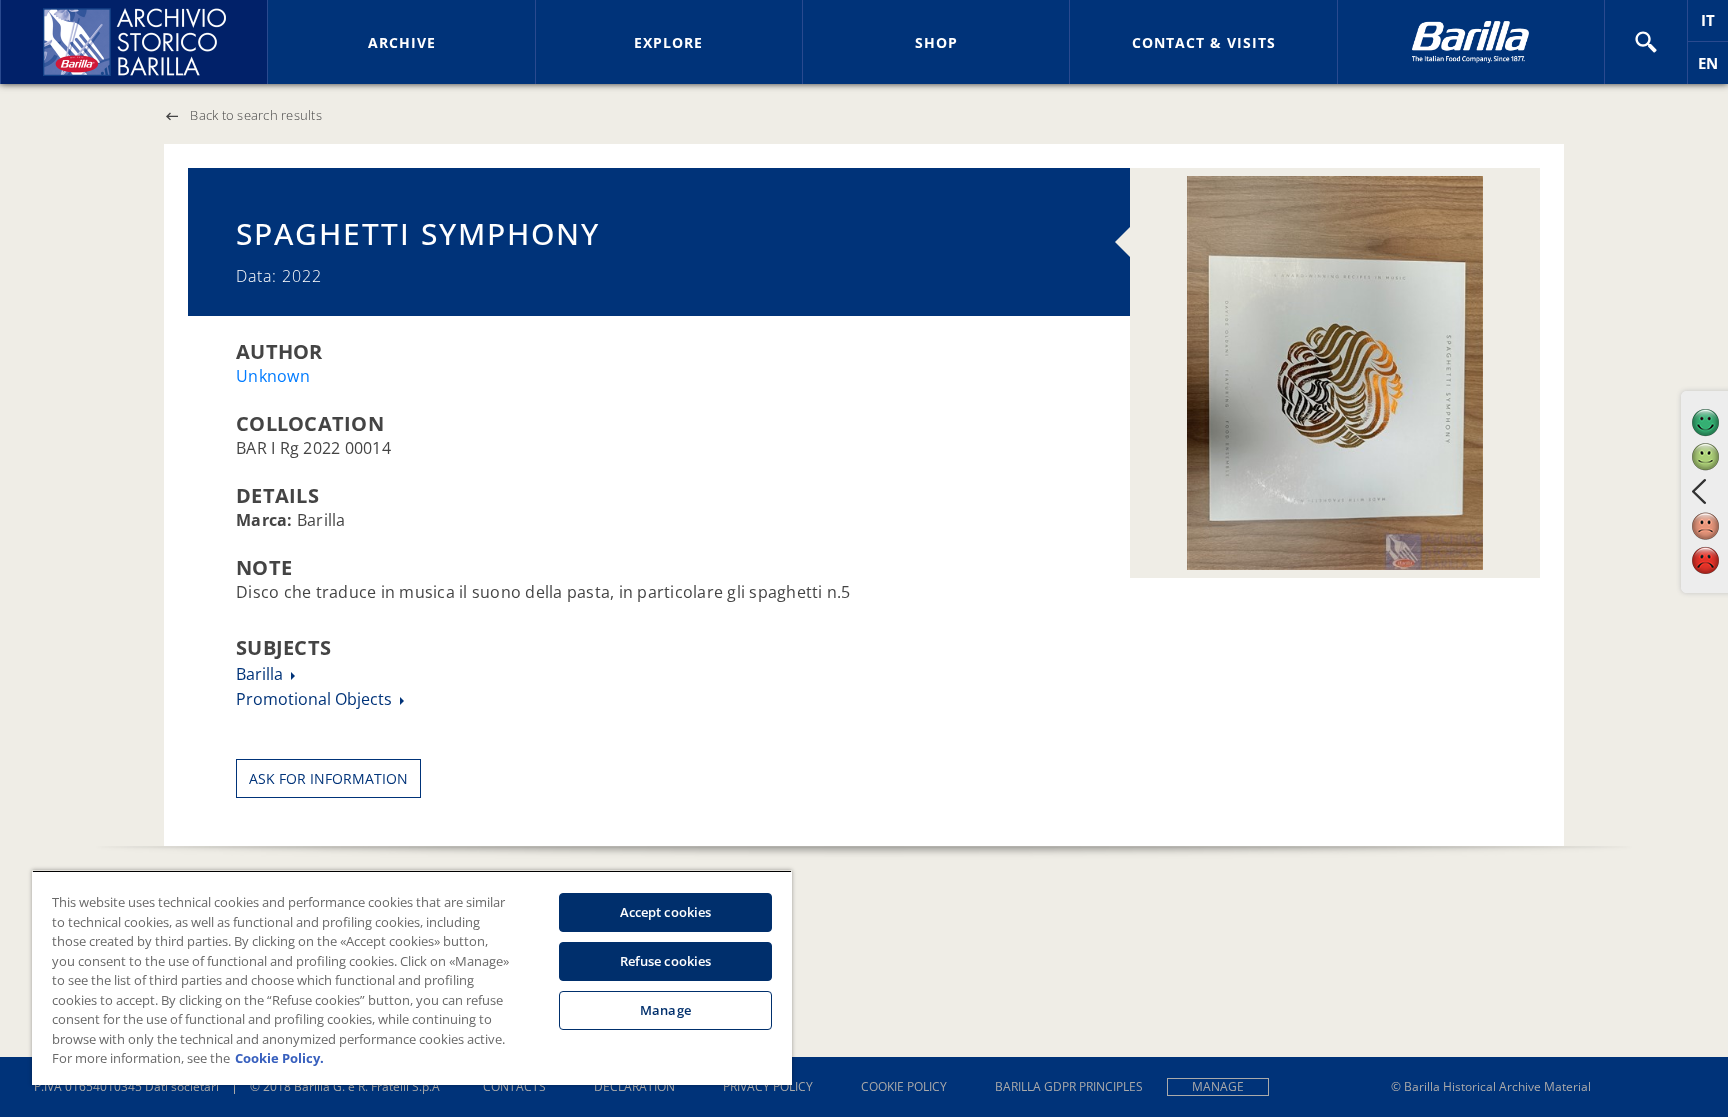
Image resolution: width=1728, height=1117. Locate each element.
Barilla (261, 674)
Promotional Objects (316, 699)
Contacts (514, 1086)
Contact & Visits (1204, 42)
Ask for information (328, 778)
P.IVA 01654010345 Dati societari (126, 1086)
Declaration (634, 1086)
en (1713, 68)
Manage (1218, 1086)
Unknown (273, 376)
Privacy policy (768, 1086)
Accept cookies (666, 912)
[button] (1646, 42)
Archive (402, 42)
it (1714, 25)
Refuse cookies (666, 961)
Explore (668, 42)
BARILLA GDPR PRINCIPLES (1069, 1086)
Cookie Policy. (279, 1058)
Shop (936, 42)
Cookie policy (904, 1086)
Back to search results (256, 115)
